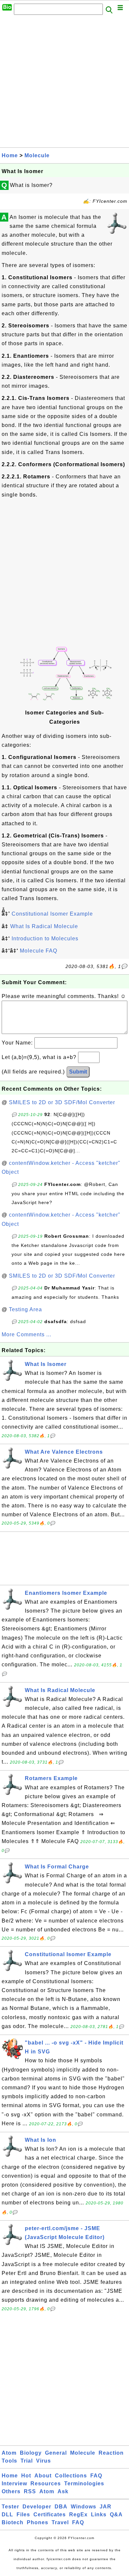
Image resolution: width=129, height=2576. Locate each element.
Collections (71, 2476)
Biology (31, 2453)
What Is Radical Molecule (44, 926)
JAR (106, 2507)
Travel (60, 2522)
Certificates (50, 2515)
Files (23, 2515)
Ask (63, 2491)
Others (11, 2491)
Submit (78, 1072)
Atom (9, 2453)
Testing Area (25, 1309)
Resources (46, 2484)
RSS (30, 2491)
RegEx (78, 2515)
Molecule (37, 155)
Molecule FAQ (39, 951)
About (43, 2476)
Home (10, 155)
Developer (37, 2507)
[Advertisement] (64, 83)
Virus (43, 2461)
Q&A (116, 2515)
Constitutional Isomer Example (52, 914)
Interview (14, 2484)
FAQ (96, 2476)
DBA (61, 2507)
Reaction (111, 2453)
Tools (9, 2461)
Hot (26, 2476)
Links (99, 2515)
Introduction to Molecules (45, 939)
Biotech (13, 2522)
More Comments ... (26, 1334)
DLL (7, 2515)
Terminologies (84, 2484)
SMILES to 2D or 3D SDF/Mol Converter (62, 1102)
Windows (84, 2507)
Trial (27, 2461)
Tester (10, 2507)
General (56, 2453)
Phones (38, 2522)
